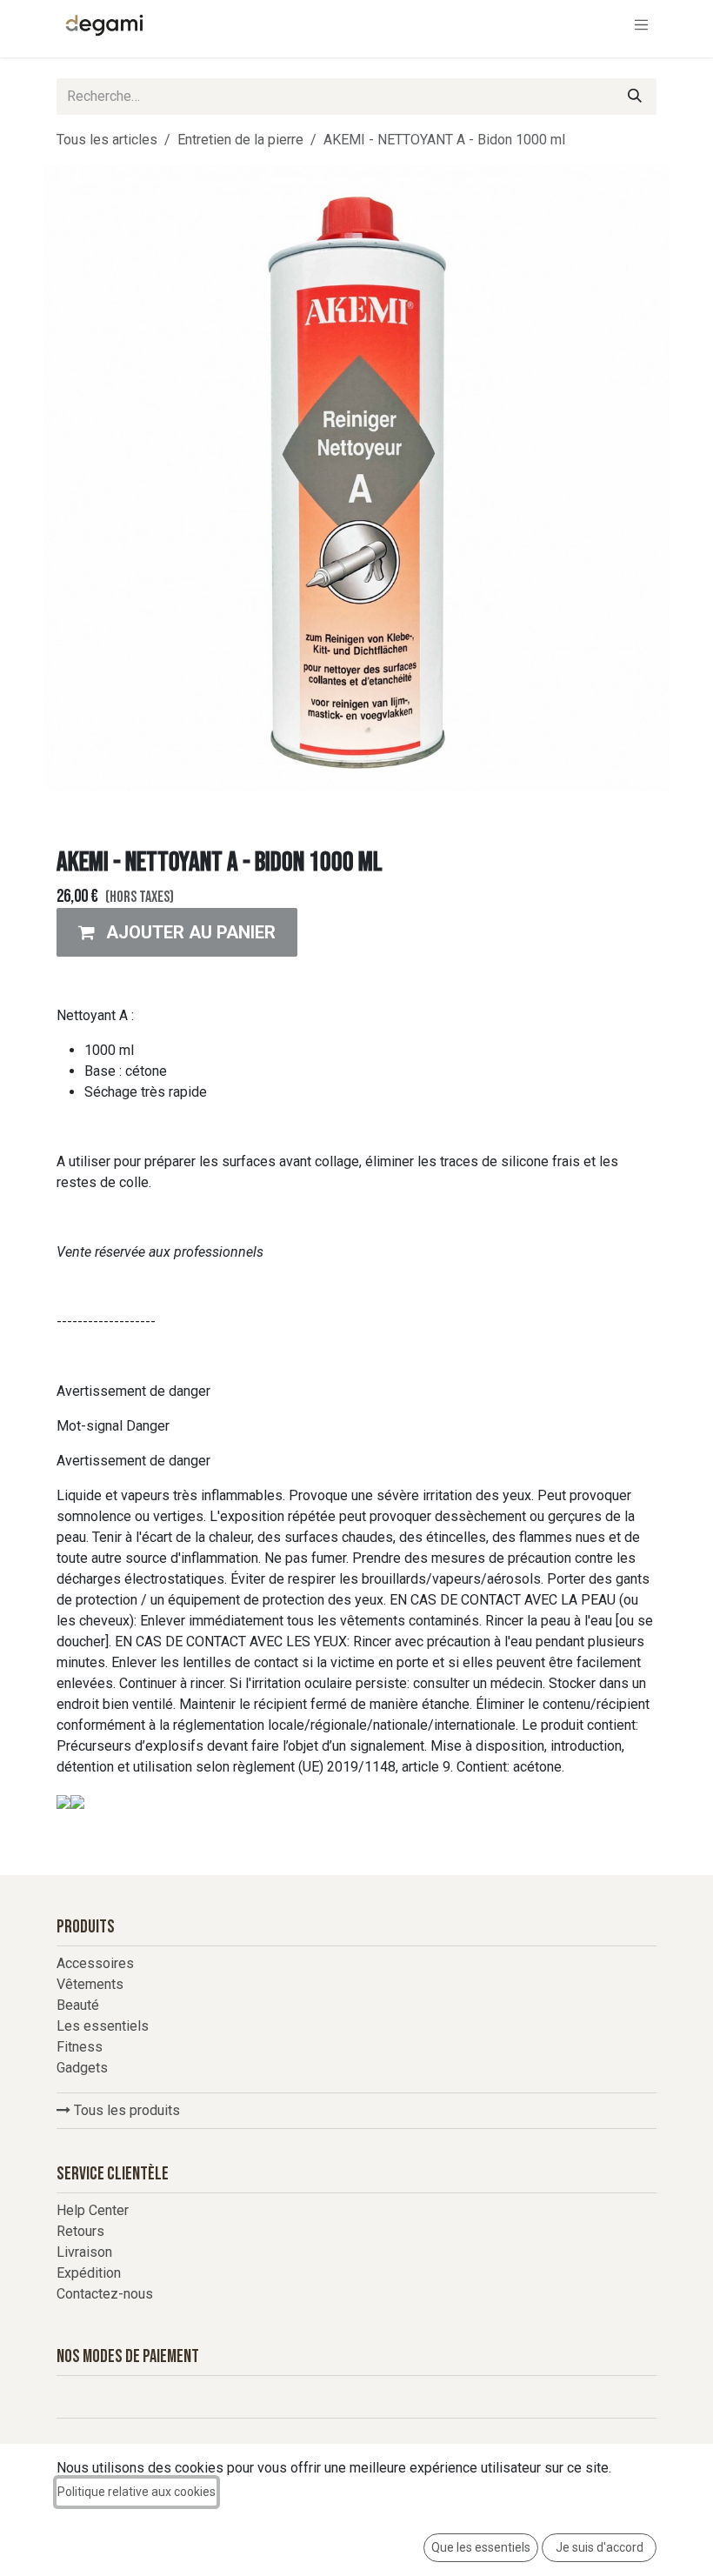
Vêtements (90, 1984)
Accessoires (95, 1963)
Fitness (80, 2047)
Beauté (78, 2005)
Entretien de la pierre (240, 140)
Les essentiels (103, 2026)
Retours (80, 2231)
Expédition (89, 2273)
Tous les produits (125, 2110)
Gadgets (82, 2068)
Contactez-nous (105, 2294)
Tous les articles (107, 140)
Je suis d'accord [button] (600, 2547)
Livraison (84, 2252)
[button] (177, 932)
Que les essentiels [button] (481, 2547)
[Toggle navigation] (642, 24)
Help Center (93, 2210)
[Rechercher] (635, 97)
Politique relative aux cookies (137, 2492)
